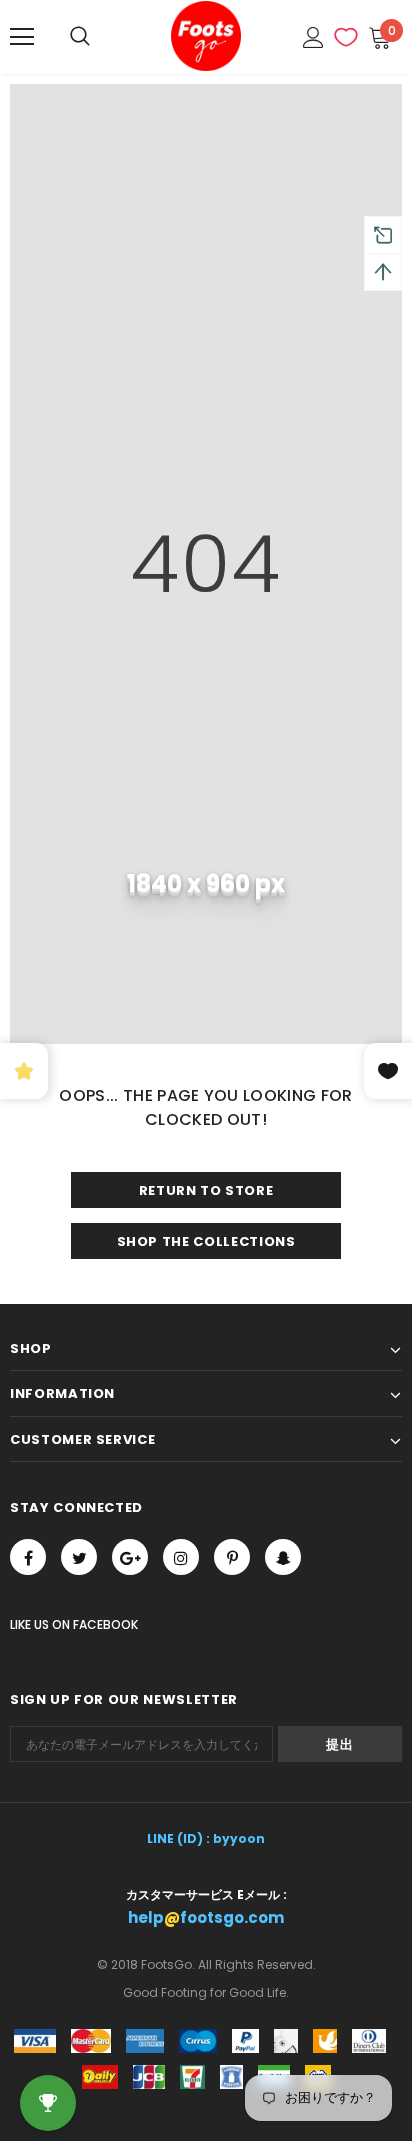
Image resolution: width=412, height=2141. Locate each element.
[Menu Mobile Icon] (22, 37)
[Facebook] (28, 1557)
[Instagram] (181, 1557)
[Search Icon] (80, 37)
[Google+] (130, 1557)
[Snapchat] (283, 1557)
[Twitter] (79, 1557)
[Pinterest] (232, 1557)
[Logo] (206, 36)
